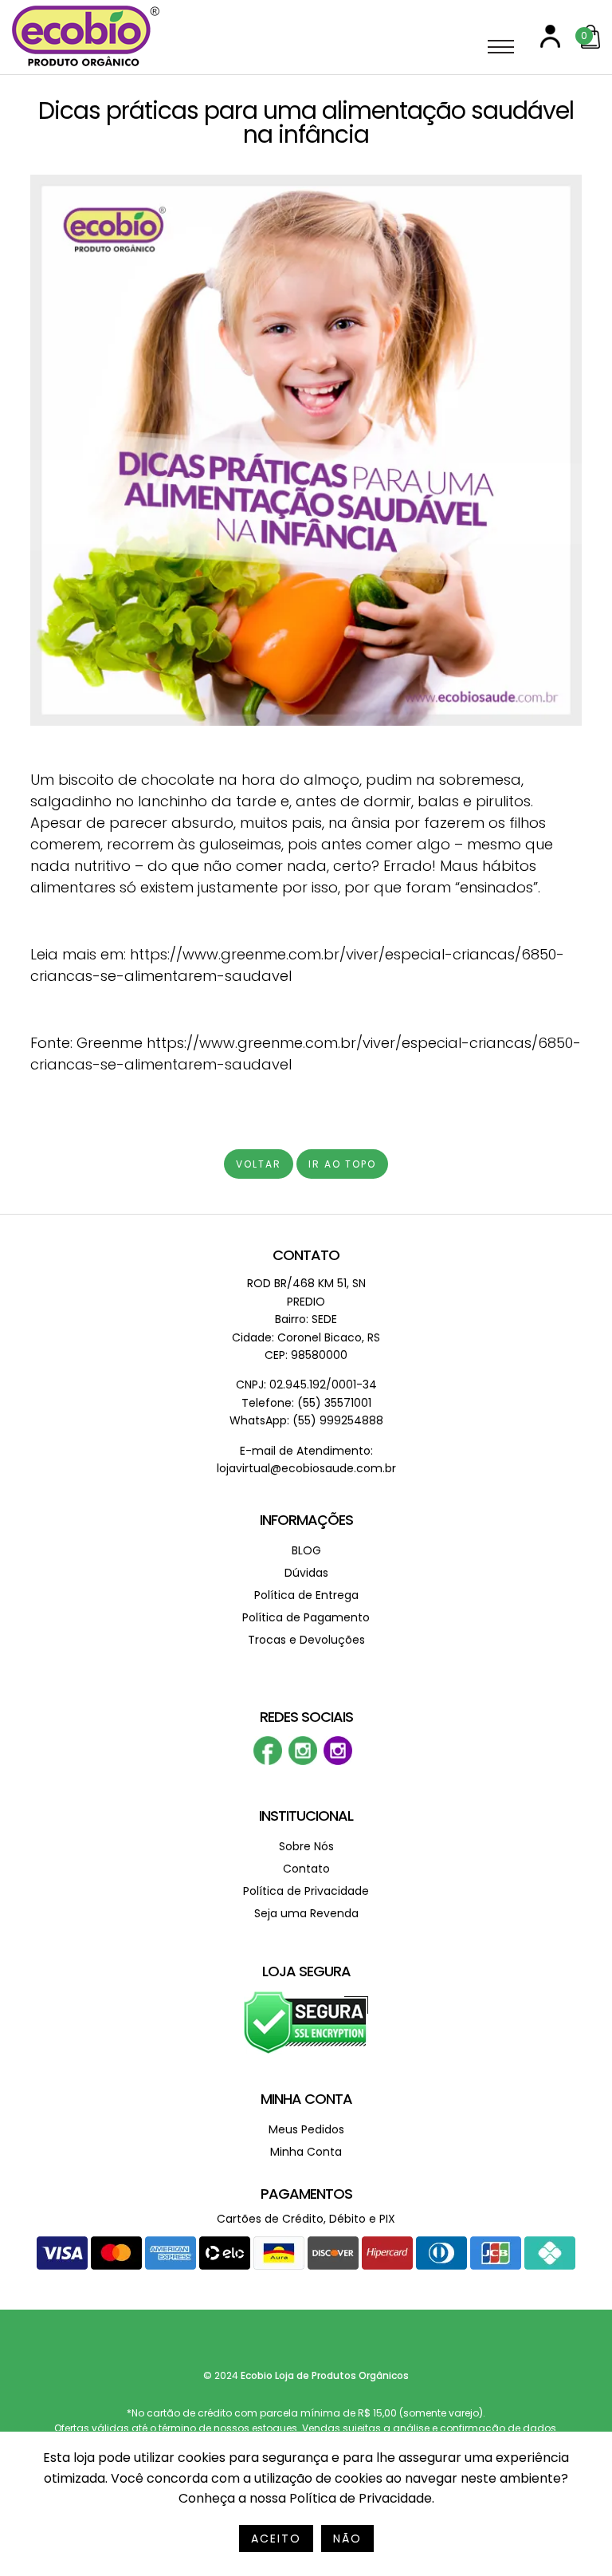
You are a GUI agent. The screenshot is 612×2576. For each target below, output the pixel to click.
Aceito (276, 2539)
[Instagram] (303, 1761)
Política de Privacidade (306, 1891)
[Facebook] (268, 1761)
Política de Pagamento (306, 1617)
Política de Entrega (306, 1595)
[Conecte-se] (550, 44)
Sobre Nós (306, 1846)
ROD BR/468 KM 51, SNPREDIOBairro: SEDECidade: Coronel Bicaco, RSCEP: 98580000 (306, 1319)
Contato (306, 1255)
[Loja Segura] (306, 2051)
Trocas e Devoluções (306, 1640)
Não (347, 2539)
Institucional (306, 1816)
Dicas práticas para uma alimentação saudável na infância (306, 122)
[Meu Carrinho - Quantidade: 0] (590, 45)
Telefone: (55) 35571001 (306, 1403)
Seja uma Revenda (306, 1913)
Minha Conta (306, 2099)
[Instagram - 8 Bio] (338, 1761)
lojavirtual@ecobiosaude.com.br (306, 1468)
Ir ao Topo (342, 1164)
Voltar (259, 1164)
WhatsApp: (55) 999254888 (306, 1420)
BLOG (306, 1550)
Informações (306, 1520)
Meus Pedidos (306, 2129)
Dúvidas (306, 1573)
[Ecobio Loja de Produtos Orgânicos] (86, 67)
